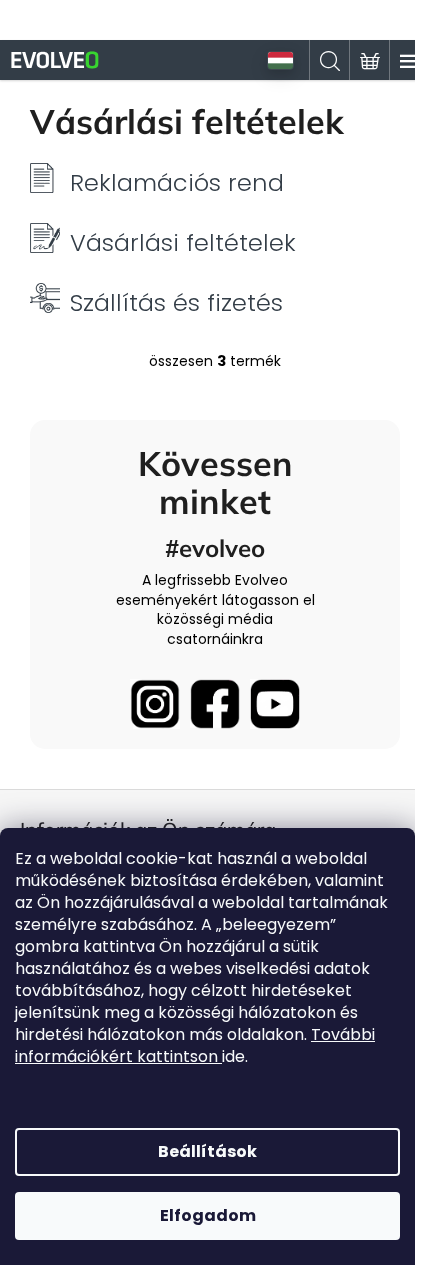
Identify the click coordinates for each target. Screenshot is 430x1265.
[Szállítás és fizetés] (45, 297)
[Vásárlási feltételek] (45, 237)
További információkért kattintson (195, 1045)
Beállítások (207, 1151)
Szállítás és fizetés (176, 303)
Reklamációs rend (177, 183)
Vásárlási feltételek (183, 243)
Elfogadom (208, 1215)
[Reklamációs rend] (45, 177)
